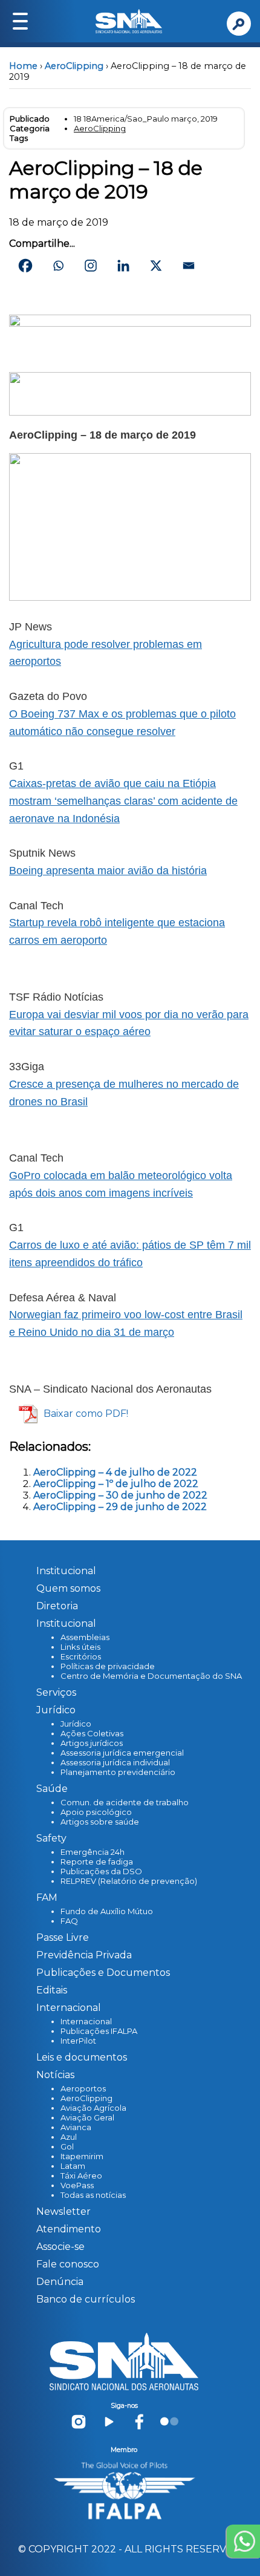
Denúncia (60, 2282)
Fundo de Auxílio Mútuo (107, 1911)
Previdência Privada (84, 1955)
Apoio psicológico (96, 1812)
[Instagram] (91, 266)
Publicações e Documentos (103, 1973)
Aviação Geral (87, 2117)
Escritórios (81, 1656)
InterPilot (78, 2041)
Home (23, 66)
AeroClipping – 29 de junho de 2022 (120, 1507)
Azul (69, 2137)
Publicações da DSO (101, 1871)
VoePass (77, 2185)
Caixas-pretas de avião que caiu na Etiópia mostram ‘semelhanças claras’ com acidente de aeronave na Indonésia (123, 801)
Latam (73, 2166)
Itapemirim (82, 2156)
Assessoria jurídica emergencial (122, 1753)
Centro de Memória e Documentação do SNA (151, 1676)
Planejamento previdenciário (118, 1772)
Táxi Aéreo (81, 2176)
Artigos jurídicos (92, 1743)
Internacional (86, 2021)
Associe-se (60, 2247)
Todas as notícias (93, 2195)
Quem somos (68, 1588)
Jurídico (76, 1724)
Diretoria (57, 1606)
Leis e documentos (82, 2057)
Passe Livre (63, 1937)
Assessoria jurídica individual (115, 1762)
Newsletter (63, 2212)
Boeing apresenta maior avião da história (108, 871)
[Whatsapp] (58, 266)
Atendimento (69, 2229)
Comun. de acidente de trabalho (125, 1802)
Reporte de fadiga (97, 1862)
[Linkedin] (123, 266)
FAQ (69, 1921)
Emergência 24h (93, 1852)
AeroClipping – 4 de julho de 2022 (115, 1472)
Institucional (66, 1571)
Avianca (76, 2127)
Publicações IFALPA (99, 2031)
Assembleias (85, 1637)
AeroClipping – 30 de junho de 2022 (120, 1495)
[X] (156, 266)
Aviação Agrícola (93, 2108)
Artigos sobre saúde (100, 1822)
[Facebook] (25, 266)
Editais (52, 1990)
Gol (67, 2146)
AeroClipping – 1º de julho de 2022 (116, 1484)
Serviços (56, 1692)
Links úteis (80, 1647)
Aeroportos (83, 2088)
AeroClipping (74, 66)
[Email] (189, 266)
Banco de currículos (86, 2299)
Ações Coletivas (92, 1733)
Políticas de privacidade (108, 1666)
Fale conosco (68, 2264)
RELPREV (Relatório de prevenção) (129, 1881)
